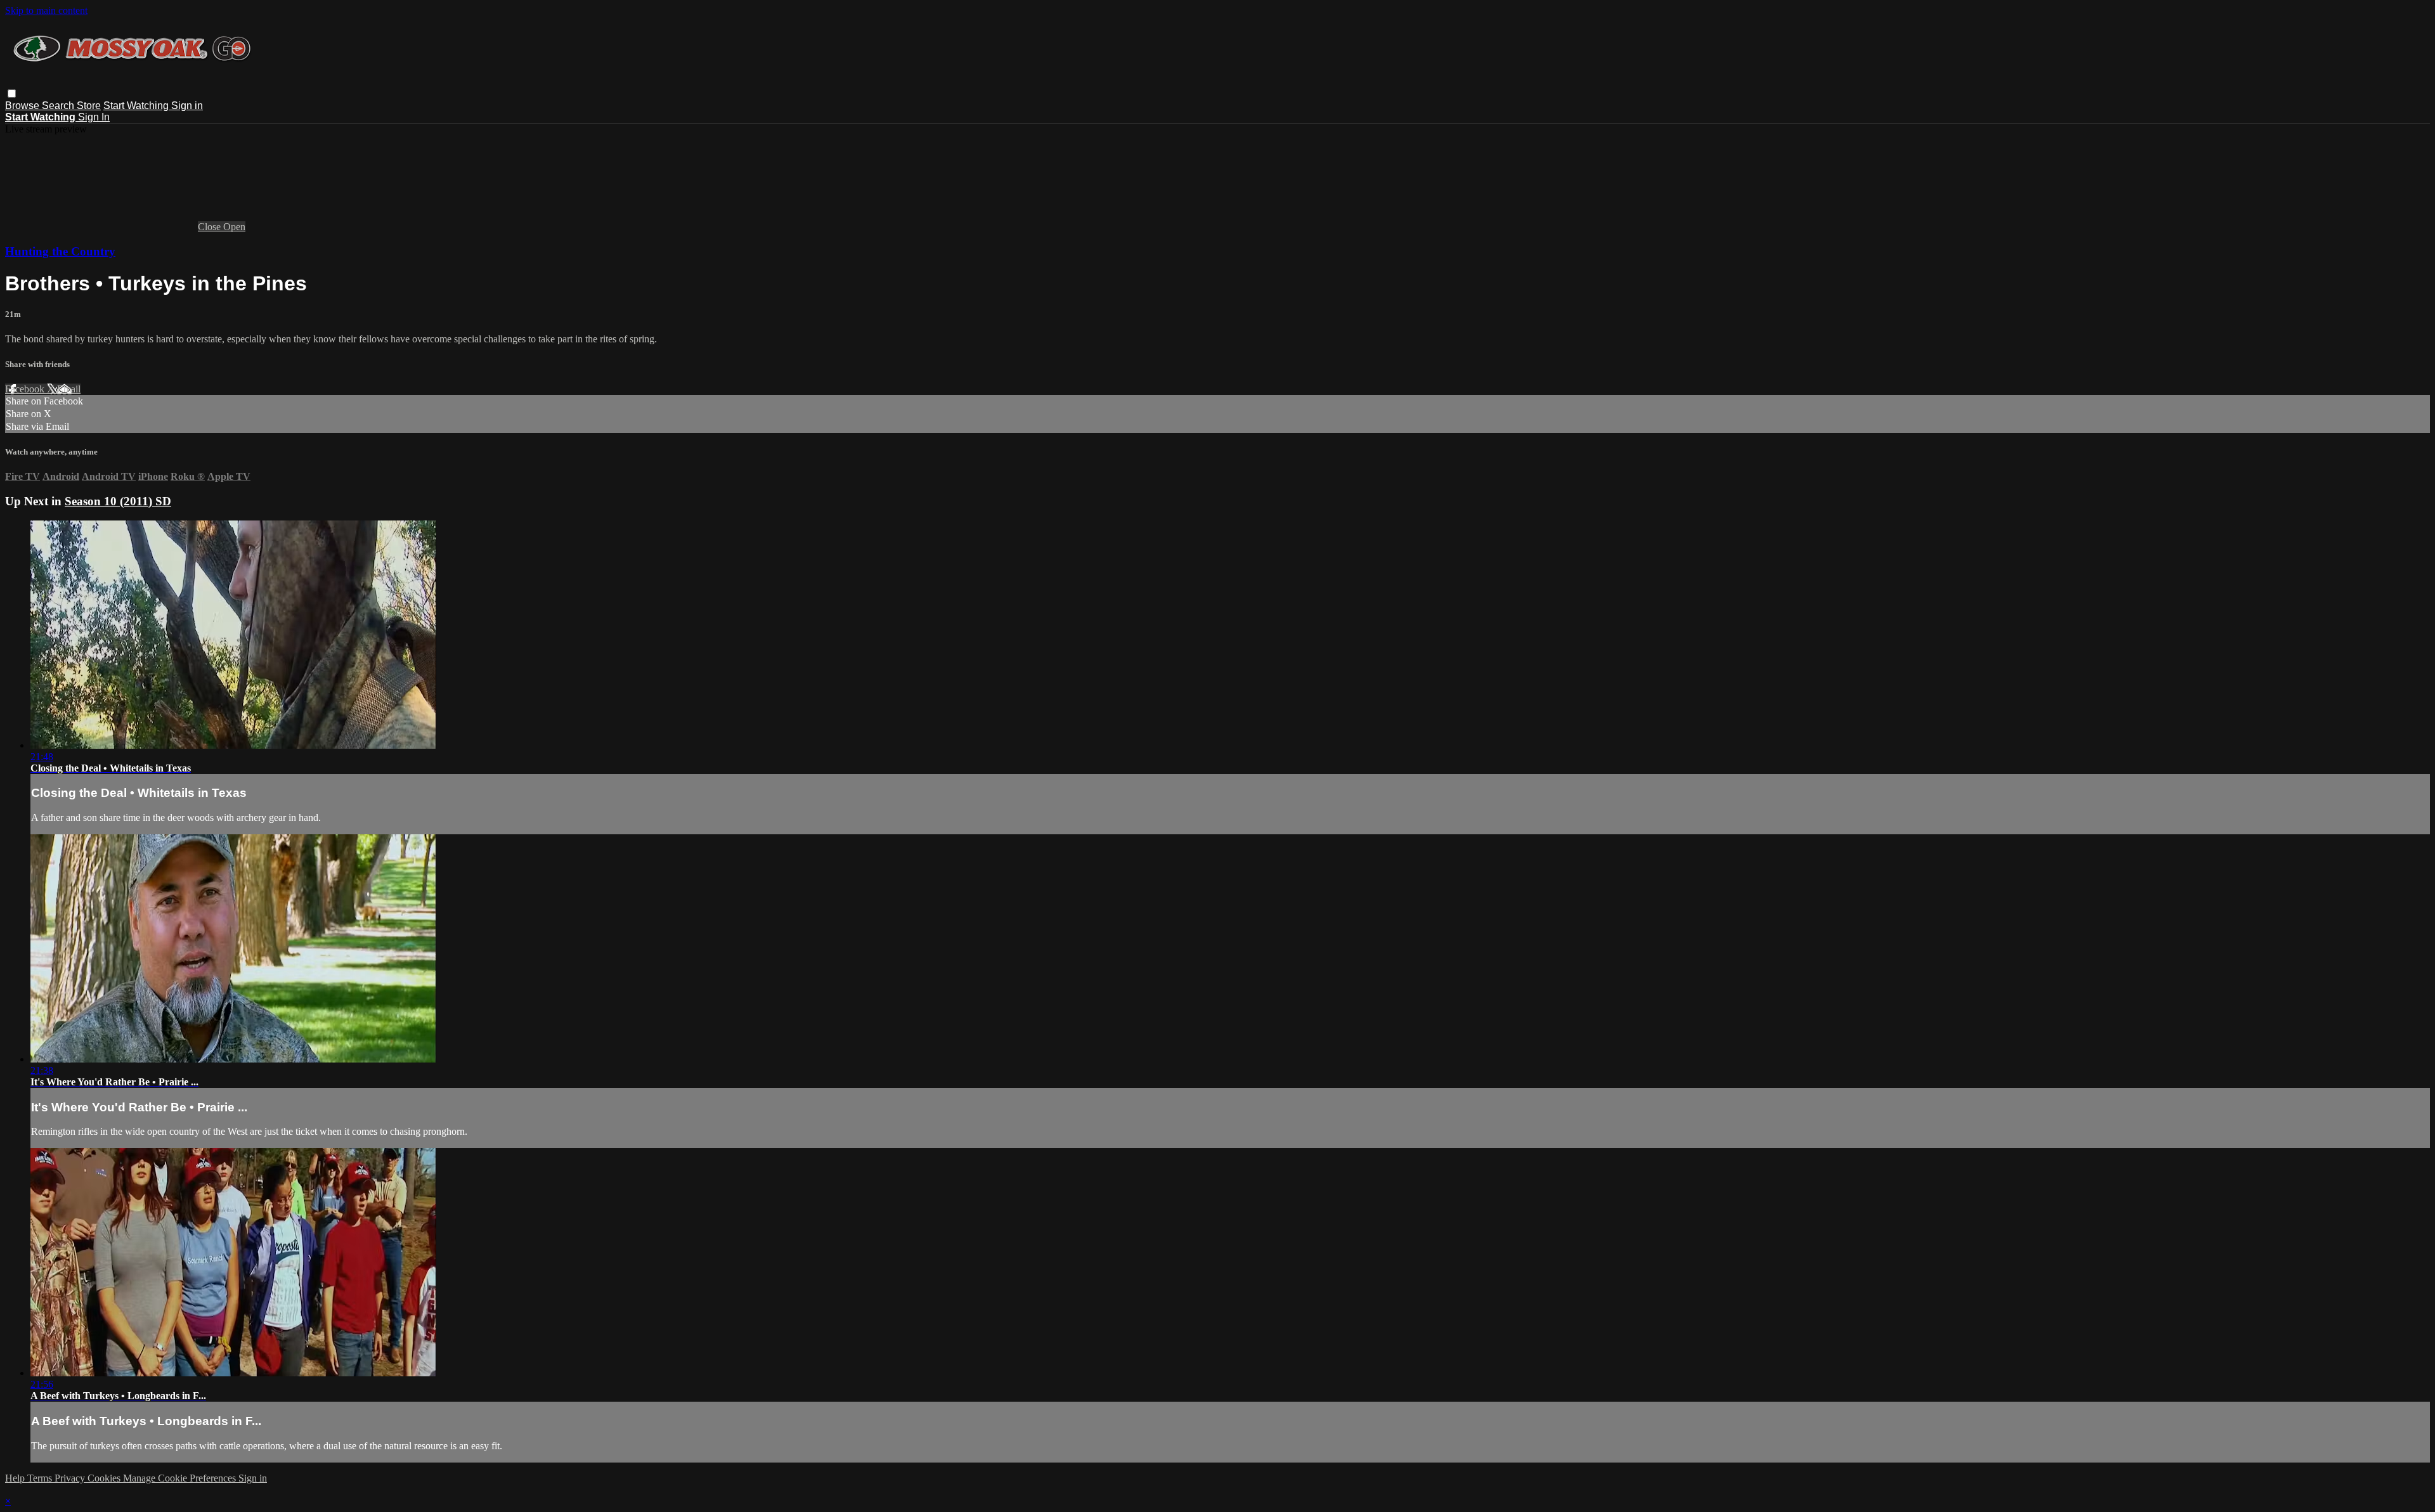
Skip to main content (46, 10)
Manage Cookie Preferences (181, 1478)
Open (234, 227)
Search (59, 106)
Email (69, 389)
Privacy (71, 1478)
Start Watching (137, 106)
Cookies (105, 1478)
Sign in (187, 106)
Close (211, 227)
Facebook (26, 389)
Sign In (94, 117)
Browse (23, 106)
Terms (41, 1478)
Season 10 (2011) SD (118, 501)
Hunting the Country (60, 251)
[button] (12, 94)
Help (16, 1478)
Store (89, 106)
